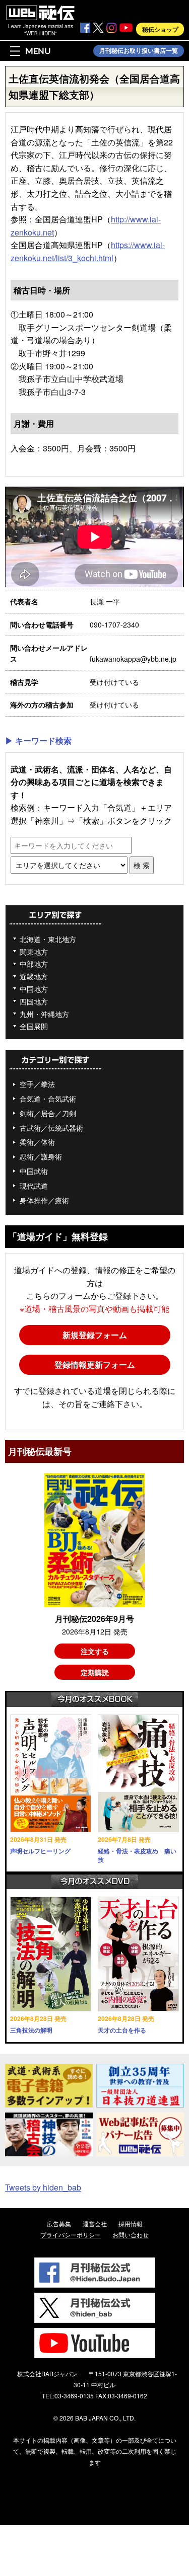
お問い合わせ (131, 2235)
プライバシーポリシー (71, 2235)
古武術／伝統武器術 (51, 1128)
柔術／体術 (37, 1142)
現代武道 (34, 1186)
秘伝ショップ (160, 29)
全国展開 (34, 1026)
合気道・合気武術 (48, 1099)
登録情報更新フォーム (95, 1364)
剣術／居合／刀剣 (48, 1113)
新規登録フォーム (95, 1335)
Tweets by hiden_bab (43, 2187)
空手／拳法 (37, 1084)
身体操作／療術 (44, 1200)
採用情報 (131, 2223)
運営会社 (95, 2223)
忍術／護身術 (41, 1156)
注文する (95, 1651)
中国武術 (34, 1171)
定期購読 (95, 1672)
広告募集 (59, 2223)
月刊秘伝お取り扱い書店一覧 (139, 51)
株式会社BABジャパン (47, 2373)
